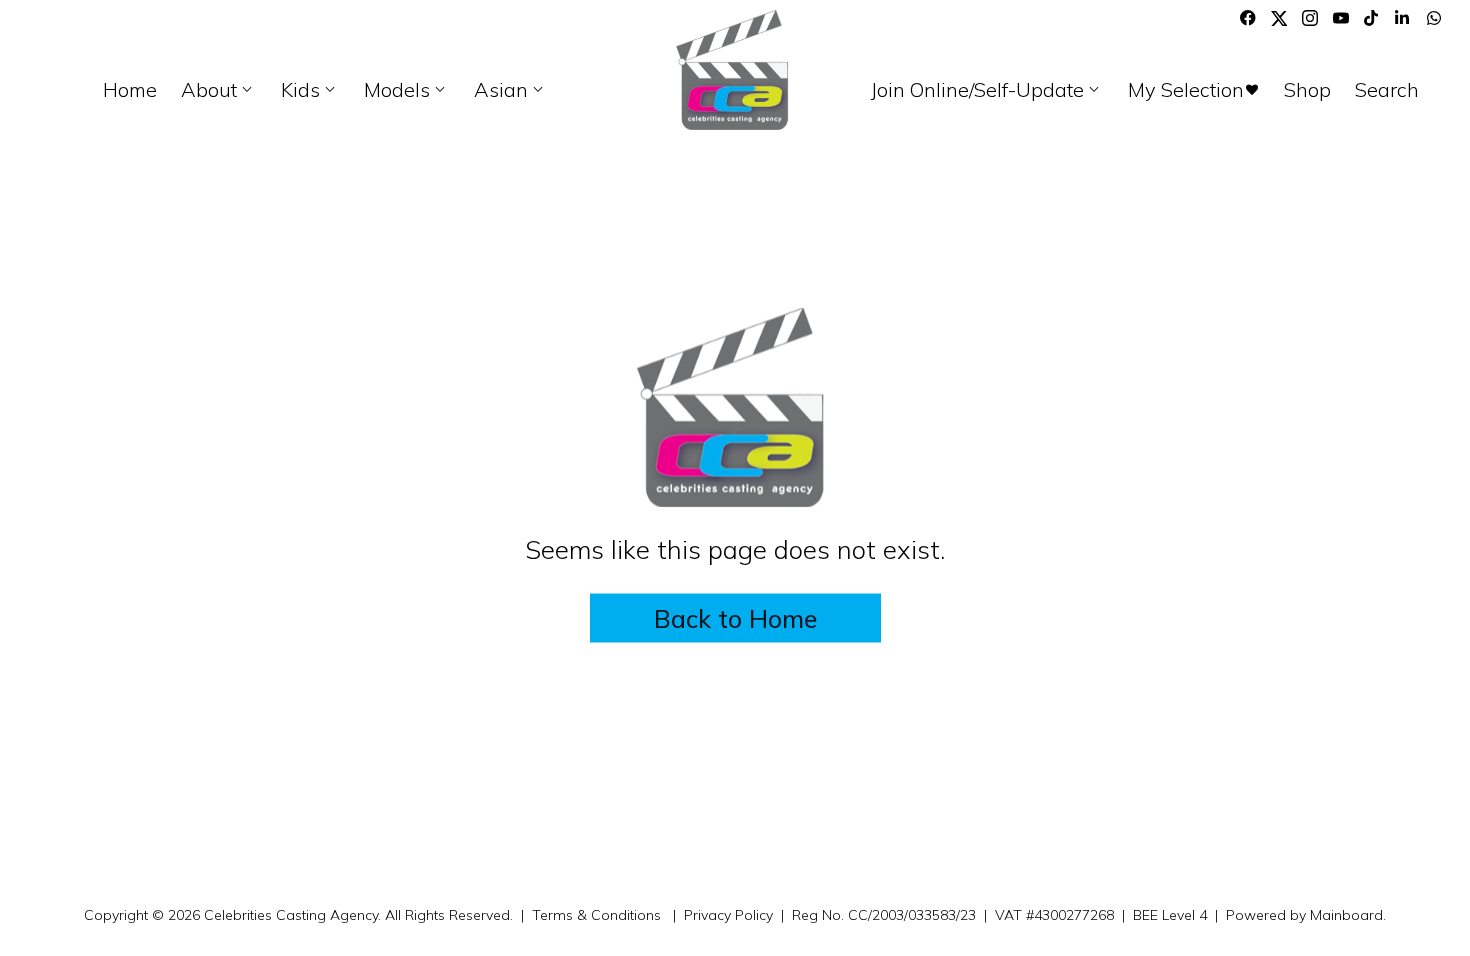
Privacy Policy (728, 915)
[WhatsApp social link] (1434, 18)
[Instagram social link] (1310, 18)
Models (407, 90)
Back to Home (735, 617)
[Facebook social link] (1248, 18)
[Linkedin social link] (1403, 18)
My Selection (1194, 90)
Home (130, 90)
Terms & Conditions (596, 915)
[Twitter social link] (1279, 18)
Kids (310, 90)
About (219, 90)
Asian (511, 90)
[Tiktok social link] (1372, 18)
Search (1387, 90)
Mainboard (1346, 915)
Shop (1307, 90)
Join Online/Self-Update (987, 90)
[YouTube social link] (1341, 18)
